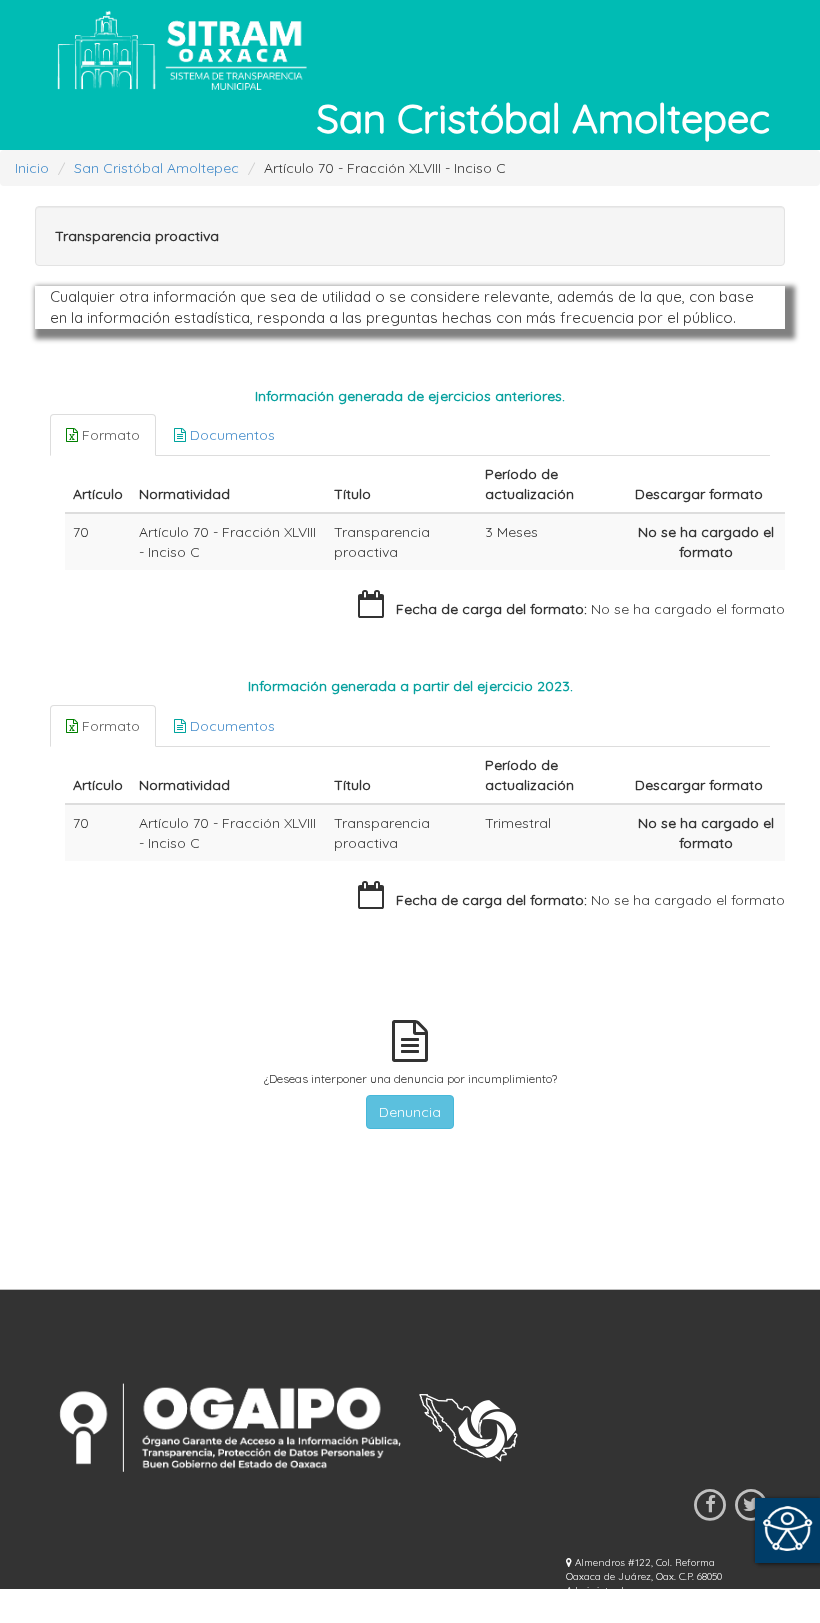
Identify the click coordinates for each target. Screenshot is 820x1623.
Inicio (32, 168)
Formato (109, 435)
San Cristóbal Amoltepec (156, 168)
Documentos (230, 435)
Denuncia (410, 1112)
